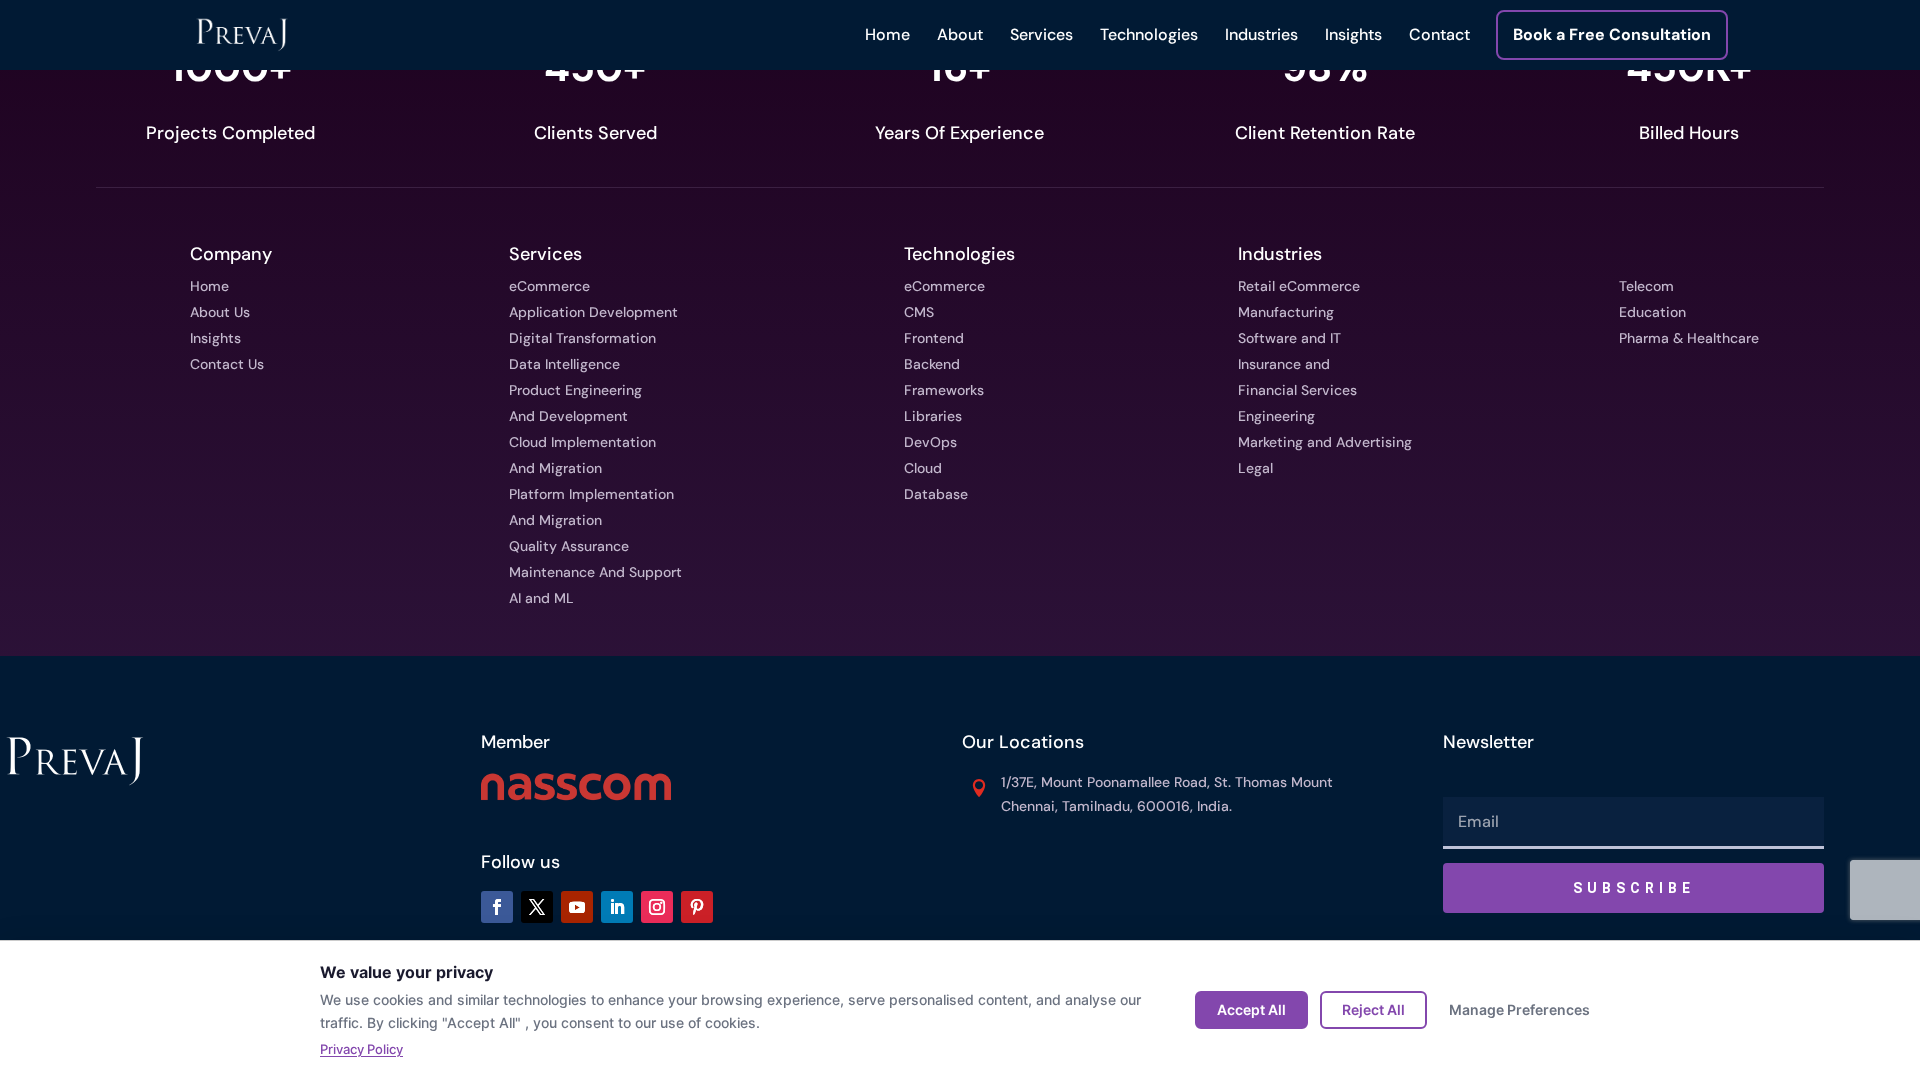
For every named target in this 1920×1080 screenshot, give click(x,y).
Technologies (1149, 34)
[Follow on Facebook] (497, 907)
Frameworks (944, 390)
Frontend (934, 338)
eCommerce (549, 286)
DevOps (930, 442)
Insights (1353, 34)
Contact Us (227, 364)
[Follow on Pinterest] (697, 907)
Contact (1439, 34)
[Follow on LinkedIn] (617, 907)
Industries (1261, 34)
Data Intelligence (564, 364)
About (960, 34)
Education (1652, 312)
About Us (220, 312)
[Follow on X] (537, 907)
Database (936, 494)
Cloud (923, 468)
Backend (932, 364)
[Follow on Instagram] (657, 907)
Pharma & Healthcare (1689, 338)
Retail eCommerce (1299, 286)
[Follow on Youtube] (577, 907)
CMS (919, 312)
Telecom (1646, 286)
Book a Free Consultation (1612, 35)
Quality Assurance (569, 546)
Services (1041, 34)
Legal (1255, 468)
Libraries (933, 416)
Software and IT (1289, 338)
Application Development (593, 312)
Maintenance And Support (595, 572)
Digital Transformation (582, 338)
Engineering (1276, 416)
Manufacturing (1286, 312)
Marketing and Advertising (1325, 442)
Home (887, 34)
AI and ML (541, 598)
